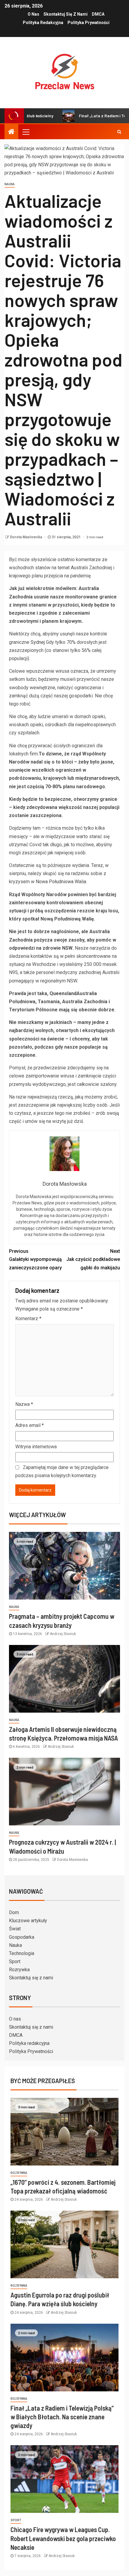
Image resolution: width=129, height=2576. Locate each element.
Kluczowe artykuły (28, 1921)
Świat (15, 1929)
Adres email (30, 1425)
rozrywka (19, 2173)
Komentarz (28, 1319)
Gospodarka (22, 1937)
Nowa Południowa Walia (61, 882)
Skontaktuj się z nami (66, 14)
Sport (15, 1961)
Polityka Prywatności (88, 23)
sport (16, 2520)
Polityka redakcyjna (43, 23)
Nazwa (24, 1404)
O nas (33, 14)
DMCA (98, 14)
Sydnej (38, 642)
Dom (14, 1912)
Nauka (15, 1945)
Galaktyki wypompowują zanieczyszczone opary (35, 1259)
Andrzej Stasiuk (63, 1634)
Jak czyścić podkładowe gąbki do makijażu (93, 1259)
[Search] (119, 132)
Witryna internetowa (36, 1447)
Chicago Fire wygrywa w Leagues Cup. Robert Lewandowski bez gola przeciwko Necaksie (63, 2538)
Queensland (63, 993)
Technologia (22, 1953)
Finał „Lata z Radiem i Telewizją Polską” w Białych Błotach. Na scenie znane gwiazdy (62, 2417)
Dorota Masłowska (26, 537)
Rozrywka (19, 1970)
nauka (10, 184)
